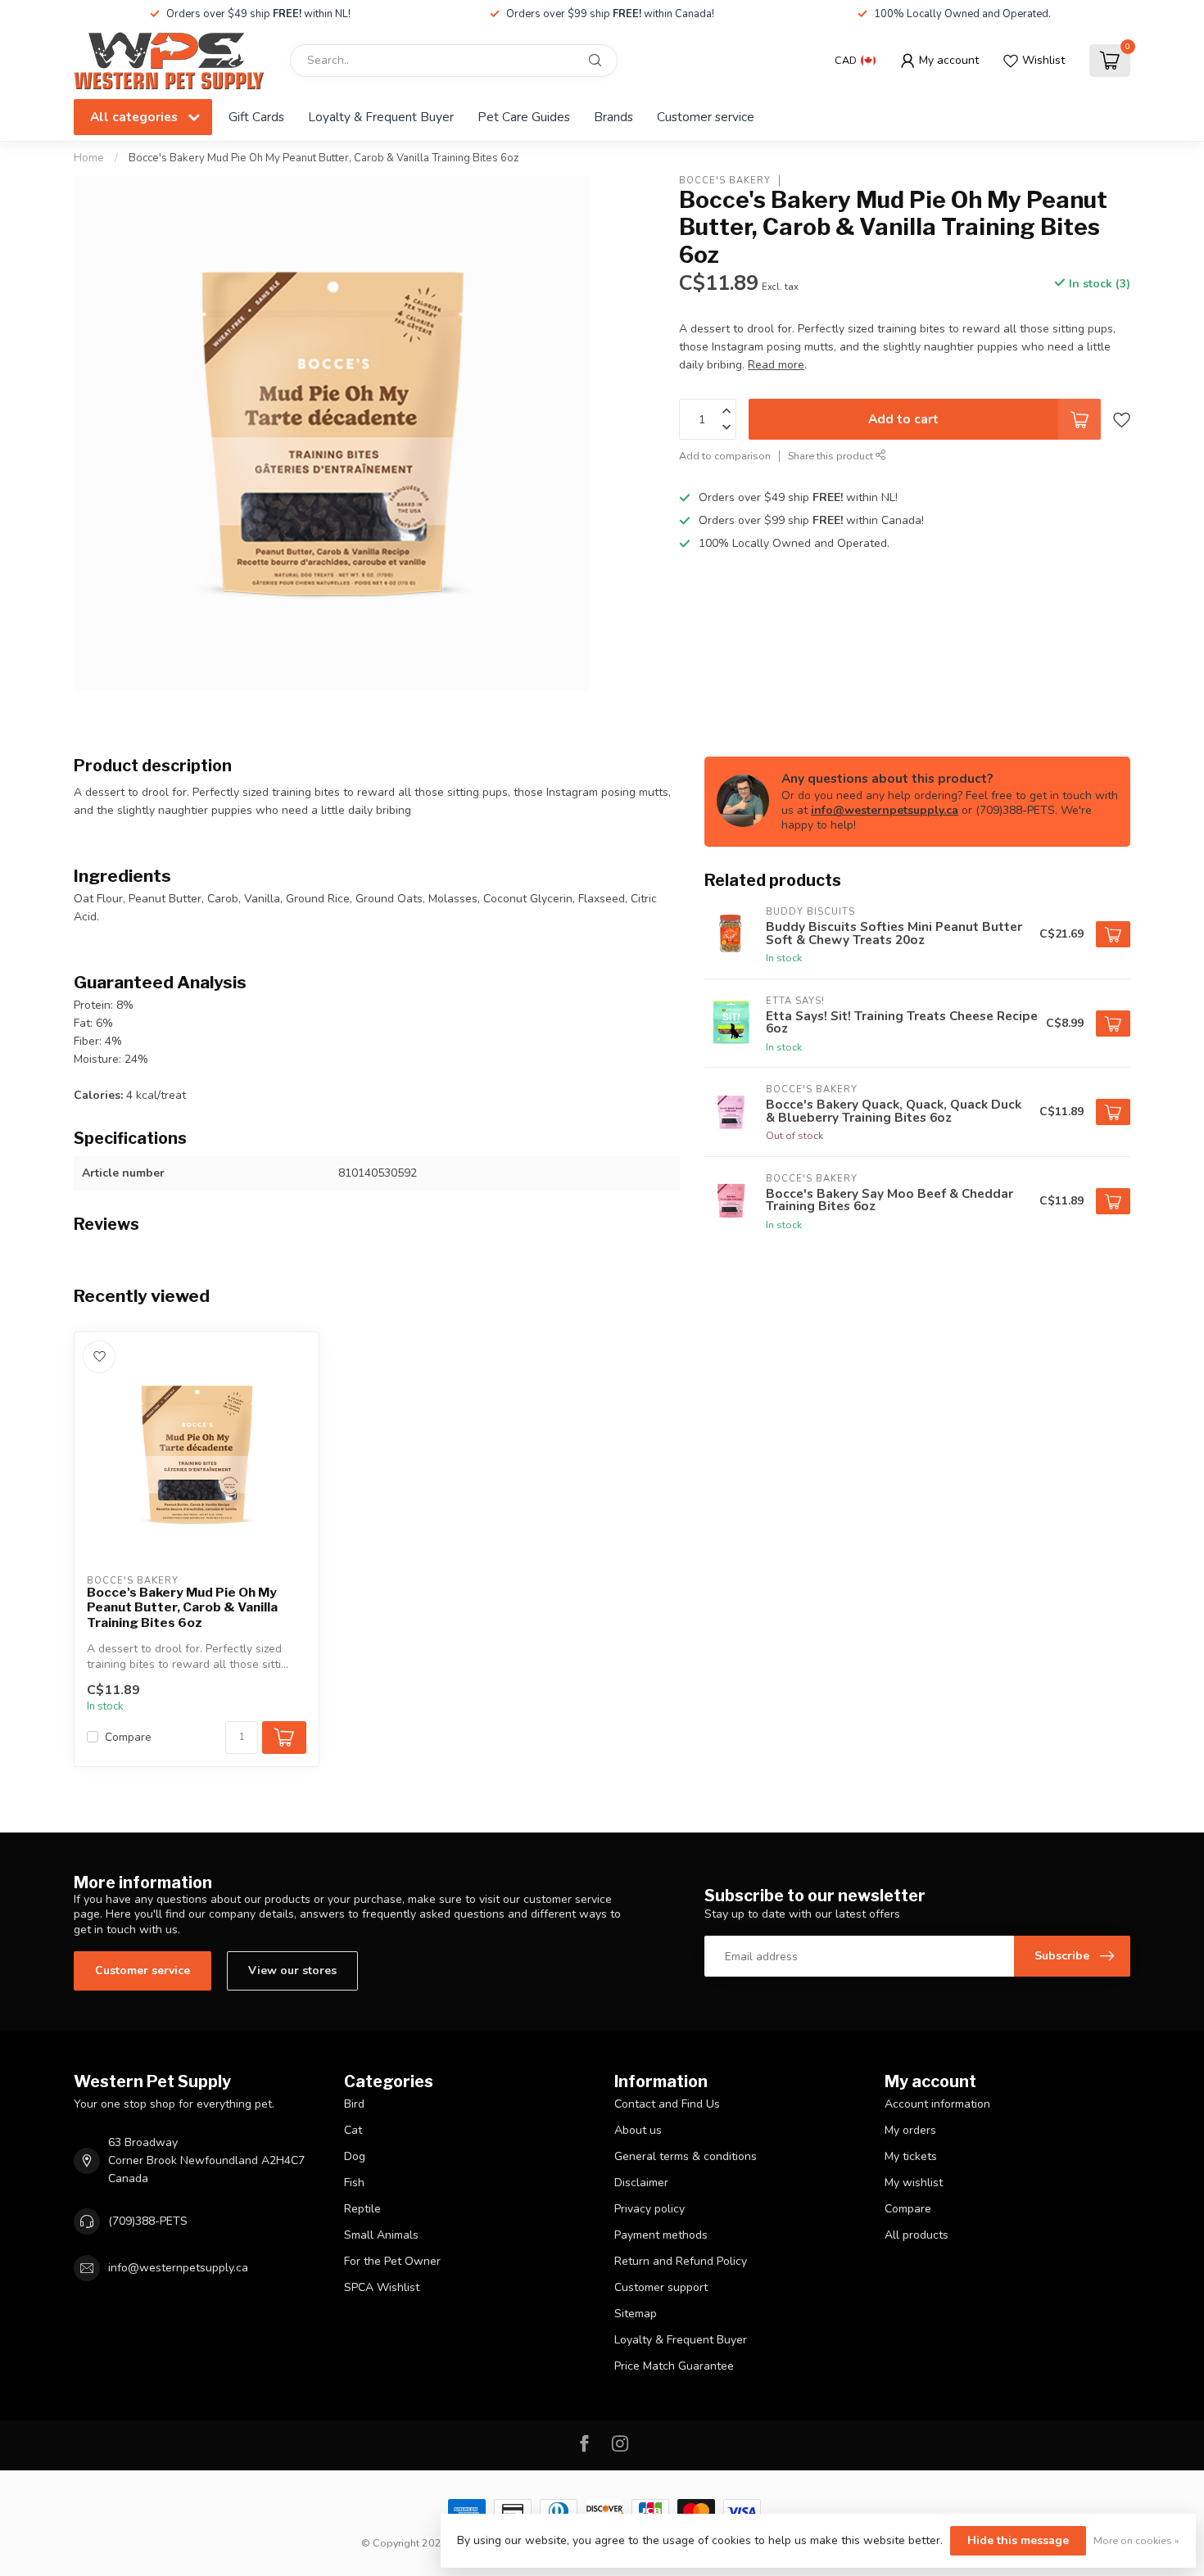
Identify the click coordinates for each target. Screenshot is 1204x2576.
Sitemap (636, 2314)
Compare (128, 1737)
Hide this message (1018, 2540)
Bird (354, 2104)
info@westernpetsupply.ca (885, 810)
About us (638, 2130)
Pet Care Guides (524, 117)
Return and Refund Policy (681, 2261)
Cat (353, 2130)
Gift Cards (256, 117)
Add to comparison (725, 456)
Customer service (706, 117)
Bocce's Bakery (725, 181)
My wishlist (914, 2183)
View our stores (292, 1970)
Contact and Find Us (667, 2104)
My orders (910, 2130)
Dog (355, 2156)
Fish (354, 2183)
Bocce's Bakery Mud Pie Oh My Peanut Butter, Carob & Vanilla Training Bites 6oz (324, 158)
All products (917, 2235)
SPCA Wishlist (382, 2287)
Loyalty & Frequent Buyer (381, 117)
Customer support (661, 2287)
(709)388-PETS (148, 2221)
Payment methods (661, 2235)
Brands (613, 117)
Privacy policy (650, 2209)
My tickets (911, 2156)
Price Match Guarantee (674, 2366)
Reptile (362, 2209)
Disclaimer (641, 2183)
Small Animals (381, 2235)
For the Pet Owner (392, 2261)
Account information (937, 2104)
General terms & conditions (686, 2156)
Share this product (832, 456)
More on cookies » (1136, 2540)
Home (89, 158)
